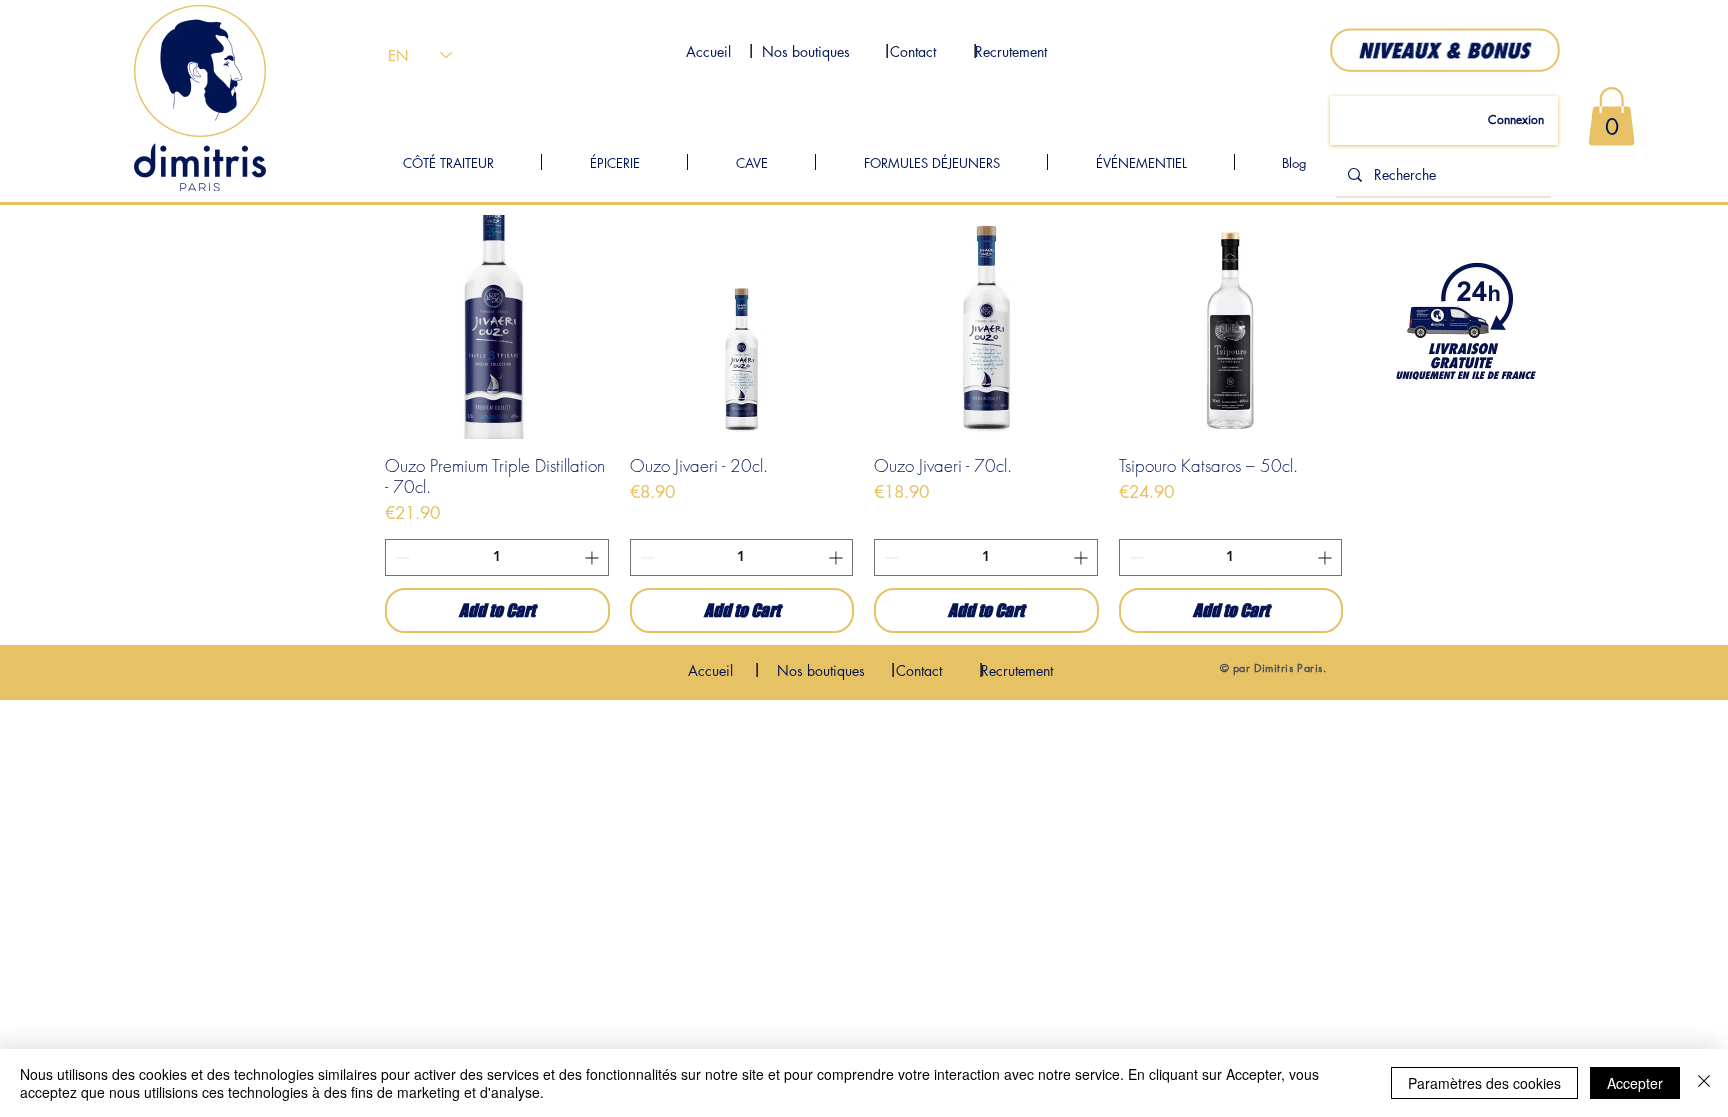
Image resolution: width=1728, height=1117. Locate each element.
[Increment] (593, 557)
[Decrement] (400, 557)
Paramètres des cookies (1484, 1083)
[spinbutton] (497, 557)
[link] (1611, 116)
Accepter (1635, 1083)
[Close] (1704, 1083)
